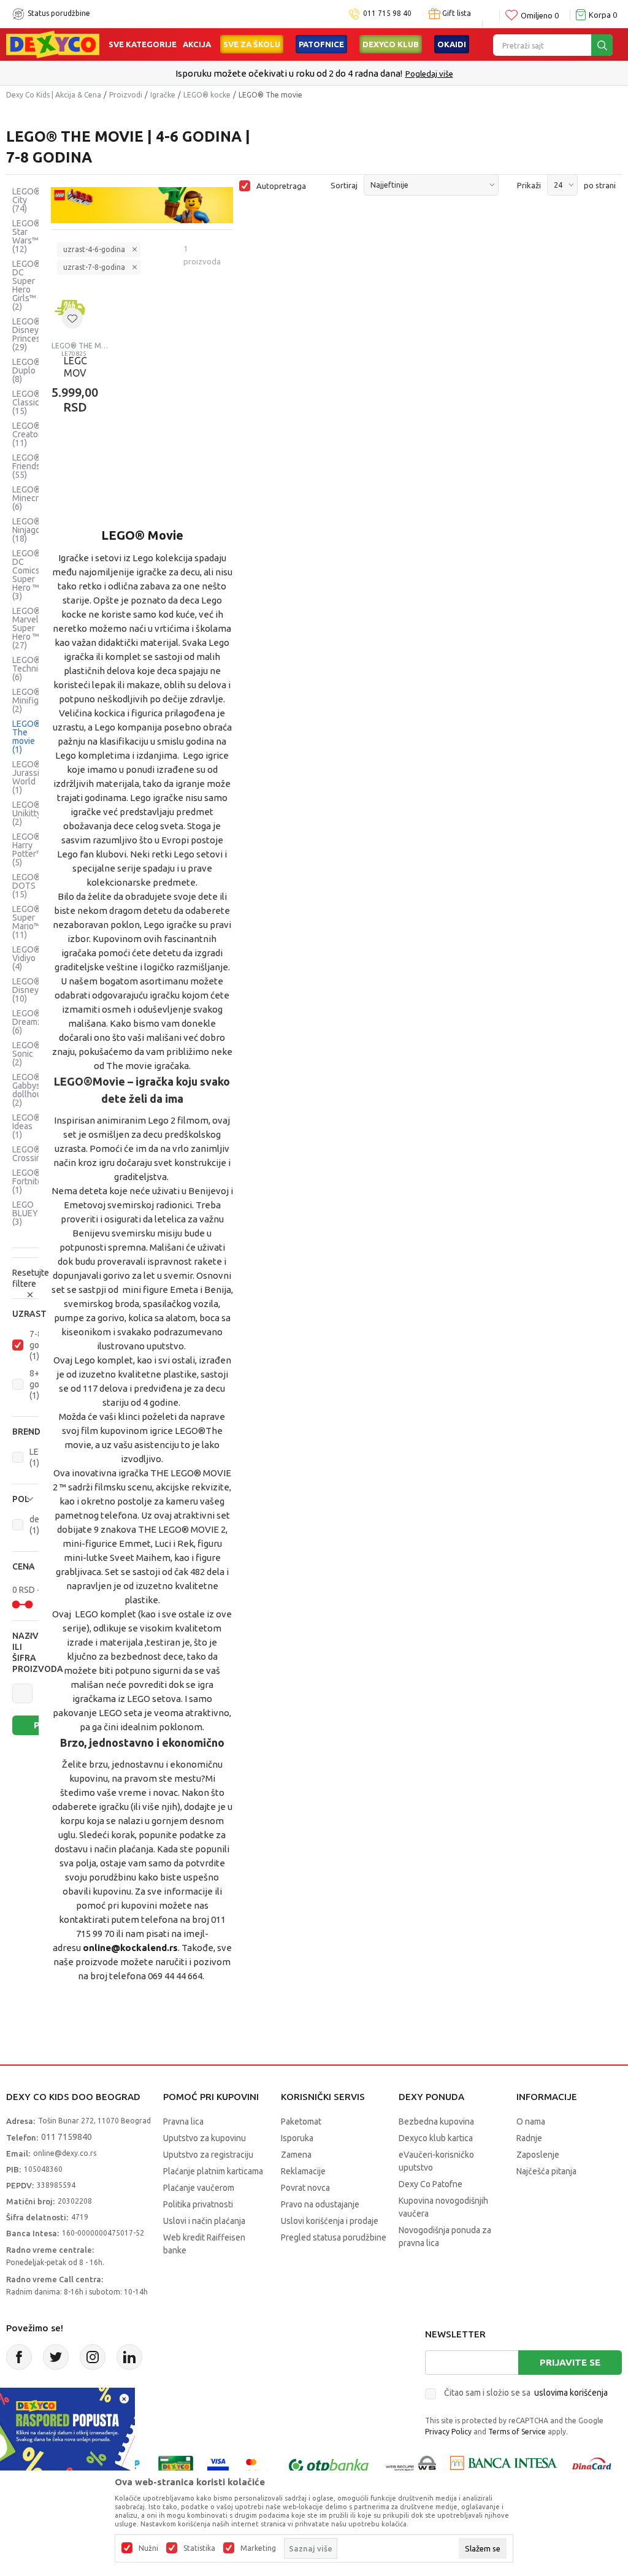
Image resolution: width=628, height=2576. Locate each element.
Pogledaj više (429, 74)
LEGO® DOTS (26, 886)
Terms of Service (517, 2432)
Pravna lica (183, 2122)
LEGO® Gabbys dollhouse (32, 1090)
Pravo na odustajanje (320, 2204)
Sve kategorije (143, 44)
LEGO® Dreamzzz (32, 1022)
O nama (531, 2122)
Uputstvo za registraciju (208, 2155)
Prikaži (529, 185)
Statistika (199, 2548)
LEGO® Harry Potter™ (28, 849)
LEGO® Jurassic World (28, 777)
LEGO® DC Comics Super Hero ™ (26, 575)
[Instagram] (93, 2357)
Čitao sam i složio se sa (526, 2393)
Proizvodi (126, 95)
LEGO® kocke (207, 95)
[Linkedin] (129, 2357)
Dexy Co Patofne (431, 2184)
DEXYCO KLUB (391, 44)
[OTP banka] (329, 2466)
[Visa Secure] (218, 2466)
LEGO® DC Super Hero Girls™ (26, 285)
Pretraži (44, 1725)
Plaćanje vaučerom (199, 2188)
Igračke (163, 95)
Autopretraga (281, 186)
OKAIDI (452, 44)
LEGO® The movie (26, 737)
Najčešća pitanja (546, 2171)
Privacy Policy (448, 2432)
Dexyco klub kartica (436, 2138)
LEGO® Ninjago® (30, 530)
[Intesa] (504, 2466)
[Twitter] (56, 2357)
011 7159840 (67, 2137)
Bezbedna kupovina (436, 2122)
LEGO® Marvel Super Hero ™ (26, 628)
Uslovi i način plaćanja (204, 2221)
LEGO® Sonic (26, 1054)
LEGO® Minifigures (34, 700)
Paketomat (301, 2122)
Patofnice (321, 44)
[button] (25, 1314)
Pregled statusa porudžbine (334, 2237)
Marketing (258, 2548)
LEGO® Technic (27, 669)
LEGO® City (26, 200)
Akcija (197, 44)
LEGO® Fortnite (27, 1181)
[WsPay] (411, 2466)
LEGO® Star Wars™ (26, 236)
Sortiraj (344, 185)
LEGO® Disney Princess (29, 334)
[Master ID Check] (257, 2466)
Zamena (296, 2155)
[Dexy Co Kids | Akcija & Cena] (53, 44)
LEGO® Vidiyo (26, 958)
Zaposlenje (538, 2155)
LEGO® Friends (26, 466)
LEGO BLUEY (25, 1213)
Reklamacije (303, 2171)
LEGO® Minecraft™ (34, 498)
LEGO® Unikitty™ (30, 813)
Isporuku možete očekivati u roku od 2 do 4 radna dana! (289, 73)
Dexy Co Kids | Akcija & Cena (54, 95)
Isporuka (297, 2138)
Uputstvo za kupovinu (205, 2138)
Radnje (529, 2138)
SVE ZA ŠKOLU (252, 44)
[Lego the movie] (142, 205)
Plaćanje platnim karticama (213, 2171)
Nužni (148, 2548)
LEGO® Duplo (26, 370)
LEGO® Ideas (26, 1126)
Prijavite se (570, 2362)
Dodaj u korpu (116, 464)
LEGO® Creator (27, 434)
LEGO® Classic (26, 402)
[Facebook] (19, 2357)
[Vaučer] (176, 2466)
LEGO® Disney (26, 990)
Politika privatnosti (198, 2204)
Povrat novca (305, 2188)
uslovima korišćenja (571, 2393)
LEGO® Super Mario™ (26, 922)
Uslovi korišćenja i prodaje (330, 2221)
